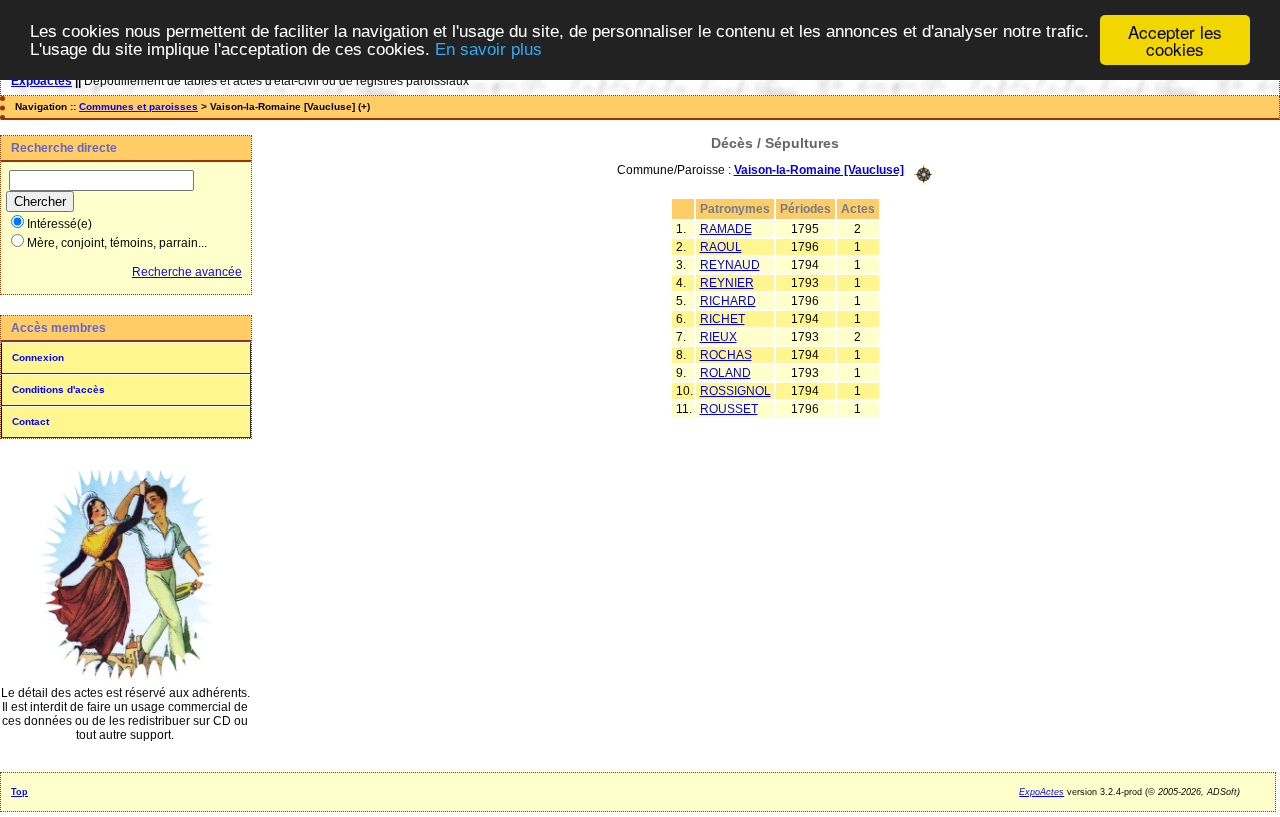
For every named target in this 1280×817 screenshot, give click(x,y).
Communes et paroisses (138, 106)
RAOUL (721, 247)
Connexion (38, 357)
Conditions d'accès (58, 389)
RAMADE (726, 229)
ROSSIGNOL (735, 391)
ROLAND (725, 373)
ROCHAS (726, 355)
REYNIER (727, 283)
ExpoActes (1041, 792)
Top (19, 792)
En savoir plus (488, 49)
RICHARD (728, 301)
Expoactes (41, 81)
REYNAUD (730, 265)
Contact (30, 421)
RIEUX (718, 337)
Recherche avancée (187, 272)
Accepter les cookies (1175, 40)
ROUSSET (729, 409)
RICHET (722, 319)
